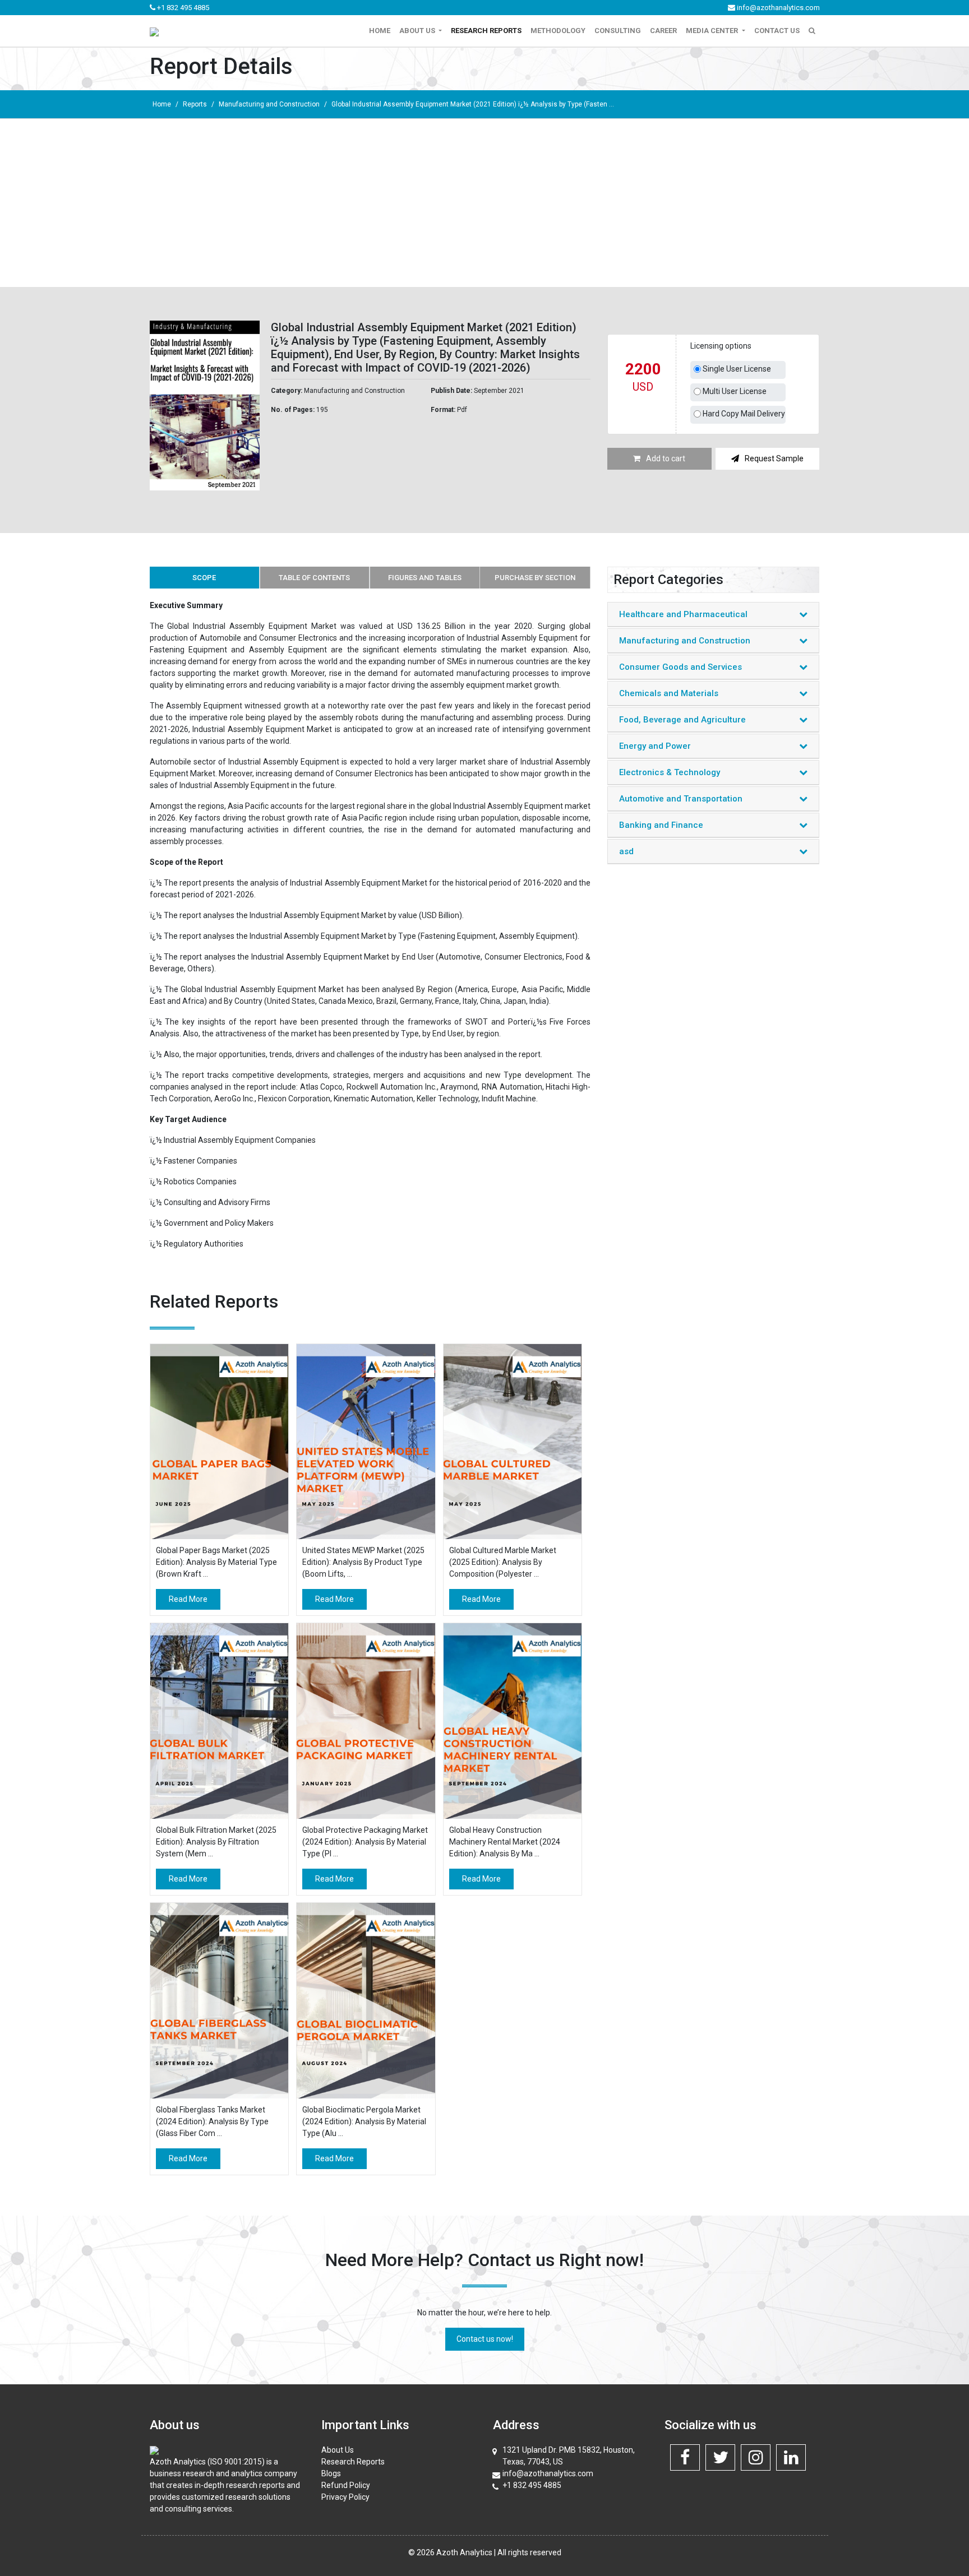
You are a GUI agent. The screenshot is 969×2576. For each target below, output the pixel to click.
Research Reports (486, 31)
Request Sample (774, 458)
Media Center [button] (713, 31)
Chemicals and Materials (669, 693)
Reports (195, 104)
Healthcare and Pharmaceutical (683, 614)
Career (663, 31)
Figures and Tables (425, 578)
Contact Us (777, 31)
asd (626, 851)
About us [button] (418, 31)
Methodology (558, 31)
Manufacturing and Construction (269, 104)
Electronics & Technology (670, 772)
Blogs (331, 2473)
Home (380, 31)
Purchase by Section (535, 578)
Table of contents (314, 578)
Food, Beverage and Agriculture (682, 720)
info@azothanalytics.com (777, 8)
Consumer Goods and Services (680, 667)
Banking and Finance (661, 825)
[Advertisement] (484, 203)
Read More (188, 1599)
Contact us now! (485, 2339)
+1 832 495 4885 (182, 8)
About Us (338, 2450)
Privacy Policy (345, 2497)
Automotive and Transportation (681, 799)
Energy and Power (655, 746)
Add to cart (666, 458)
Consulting (618, 31)
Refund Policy (346, 2485)
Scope (204, 578)
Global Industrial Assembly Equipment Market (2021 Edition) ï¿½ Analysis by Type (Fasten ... (473, 104)
